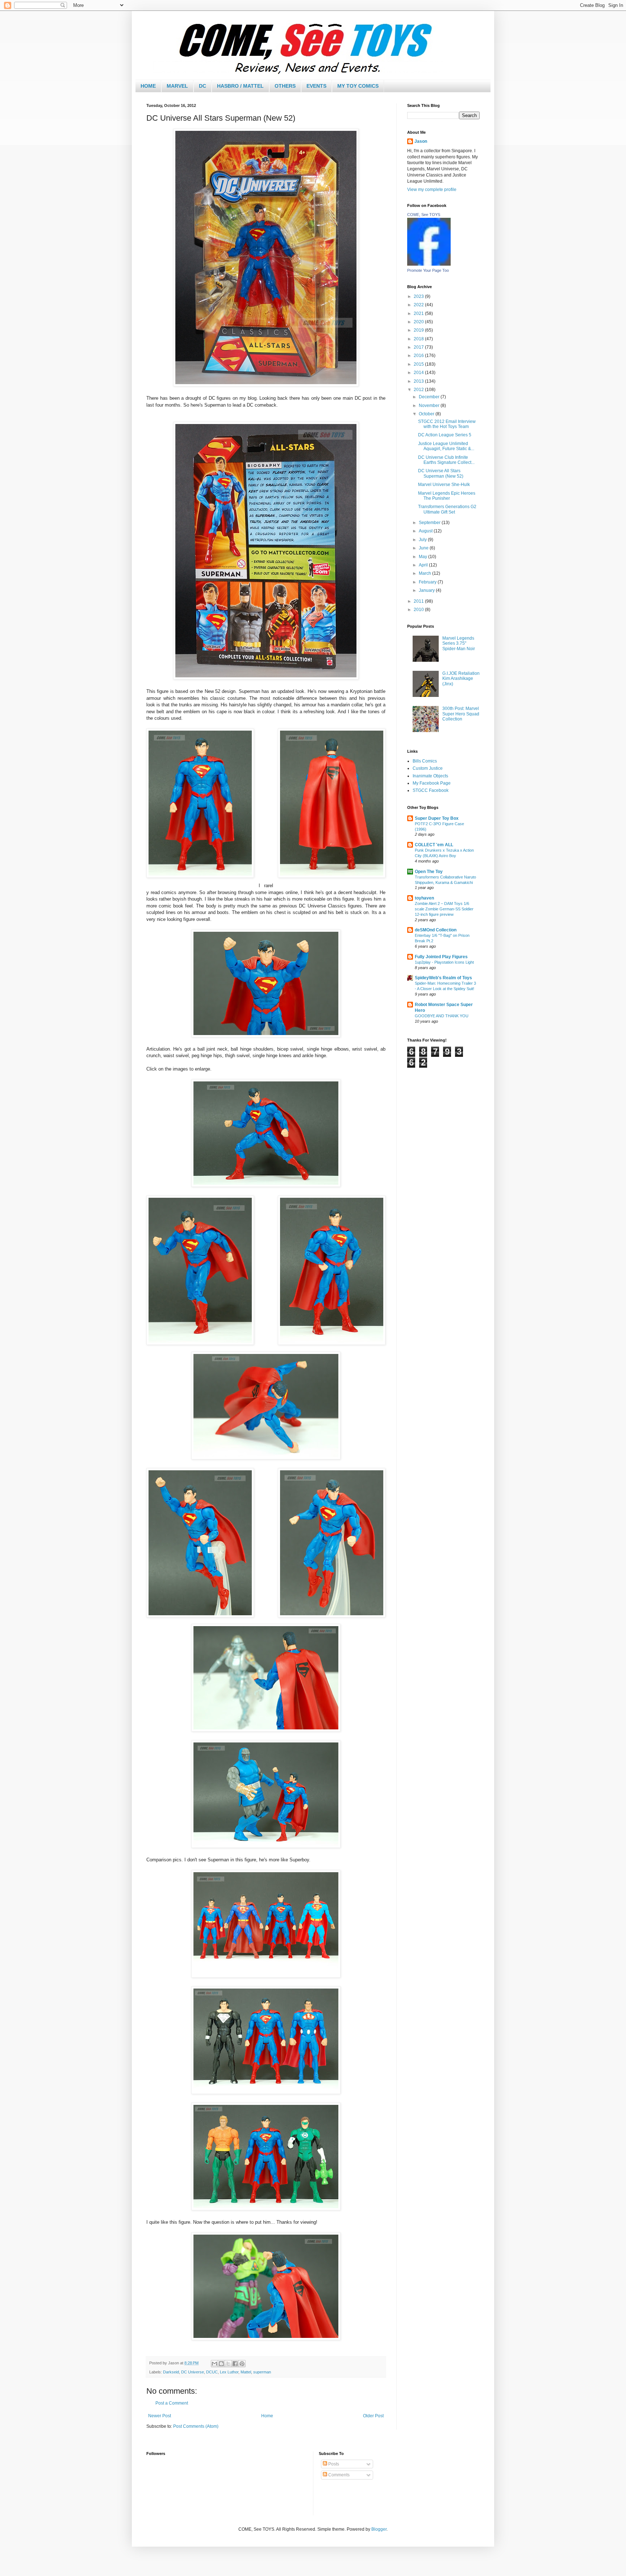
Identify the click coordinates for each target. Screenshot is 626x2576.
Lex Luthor (229, 2372)
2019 (419, 330)
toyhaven (424, 898)
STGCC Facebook (431, 790)
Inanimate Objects (430, 776)
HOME (148, 86)
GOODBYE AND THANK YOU (442, 1016)
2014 (419, 373)
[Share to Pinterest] (242, 2364)
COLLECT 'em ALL (434, 845)
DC (203, 86)
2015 (419, 364)
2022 (419, 305)
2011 (419, 601)
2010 (419, 610)
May (423, 557)
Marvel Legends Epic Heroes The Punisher (447, 496)
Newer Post (160, 2416)
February (428, 582)
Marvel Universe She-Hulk (444, 485)
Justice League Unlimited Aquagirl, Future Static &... (446, 446)
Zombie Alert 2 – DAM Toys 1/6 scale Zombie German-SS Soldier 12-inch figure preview (444, 909)
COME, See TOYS (424, 215)
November (430, 406)
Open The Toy (429, 872)
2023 (419, 296)
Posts (333, 2464)
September (430, 523)
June (424, 548)
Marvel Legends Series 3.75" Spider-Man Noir (459, 643)
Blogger (379, 2529)
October (427, 414)
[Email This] (214, 2364)
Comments (338, 2475)
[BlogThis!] (221, 2364)
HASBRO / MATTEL (240, 86)
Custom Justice (428, 768)
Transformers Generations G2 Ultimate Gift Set (447, 509)
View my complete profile (432, 190)
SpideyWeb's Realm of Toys (443, 978)
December (430, 397)
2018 (419, 339)
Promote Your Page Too (428, 270)
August (426, 531)
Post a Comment (172, 2403)
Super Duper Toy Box (437, 818)
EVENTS (316, 86)
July (423, 540)
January (427, 590)
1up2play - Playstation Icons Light (444, 962)
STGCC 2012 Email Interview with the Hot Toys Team (447, 424)
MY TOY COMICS (358, 86)
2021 (419, 313)
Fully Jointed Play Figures (441, 957)
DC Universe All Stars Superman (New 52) (441, 473)
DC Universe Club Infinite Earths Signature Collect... (446, 460)
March (425, 573)
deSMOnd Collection (436, 930)
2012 (419, 390)
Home (267, 2416)
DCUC (212, 2372)
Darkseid (171, 2372)
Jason (421, 141)
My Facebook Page (432, 783)
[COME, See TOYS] (429, 264)
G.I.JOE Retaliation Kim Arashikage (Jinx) (461, 679)
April (424, 565)
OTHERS (285, 86)
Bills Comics (425, 761)
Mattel (246, 2372)
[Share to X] (228, 2364)
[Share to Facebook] (235, 2364)
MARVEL (177, 86)
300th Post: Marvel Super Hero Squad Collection (461, 714)
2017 (419, 347)
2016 (419, 356)
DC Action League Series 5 (445, 435)
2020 (419, 322)
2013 (419, 381)
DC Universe (193, 2372)
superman (262, 2372)
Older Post (373, 2416)
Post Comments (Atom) (196, 2426)
